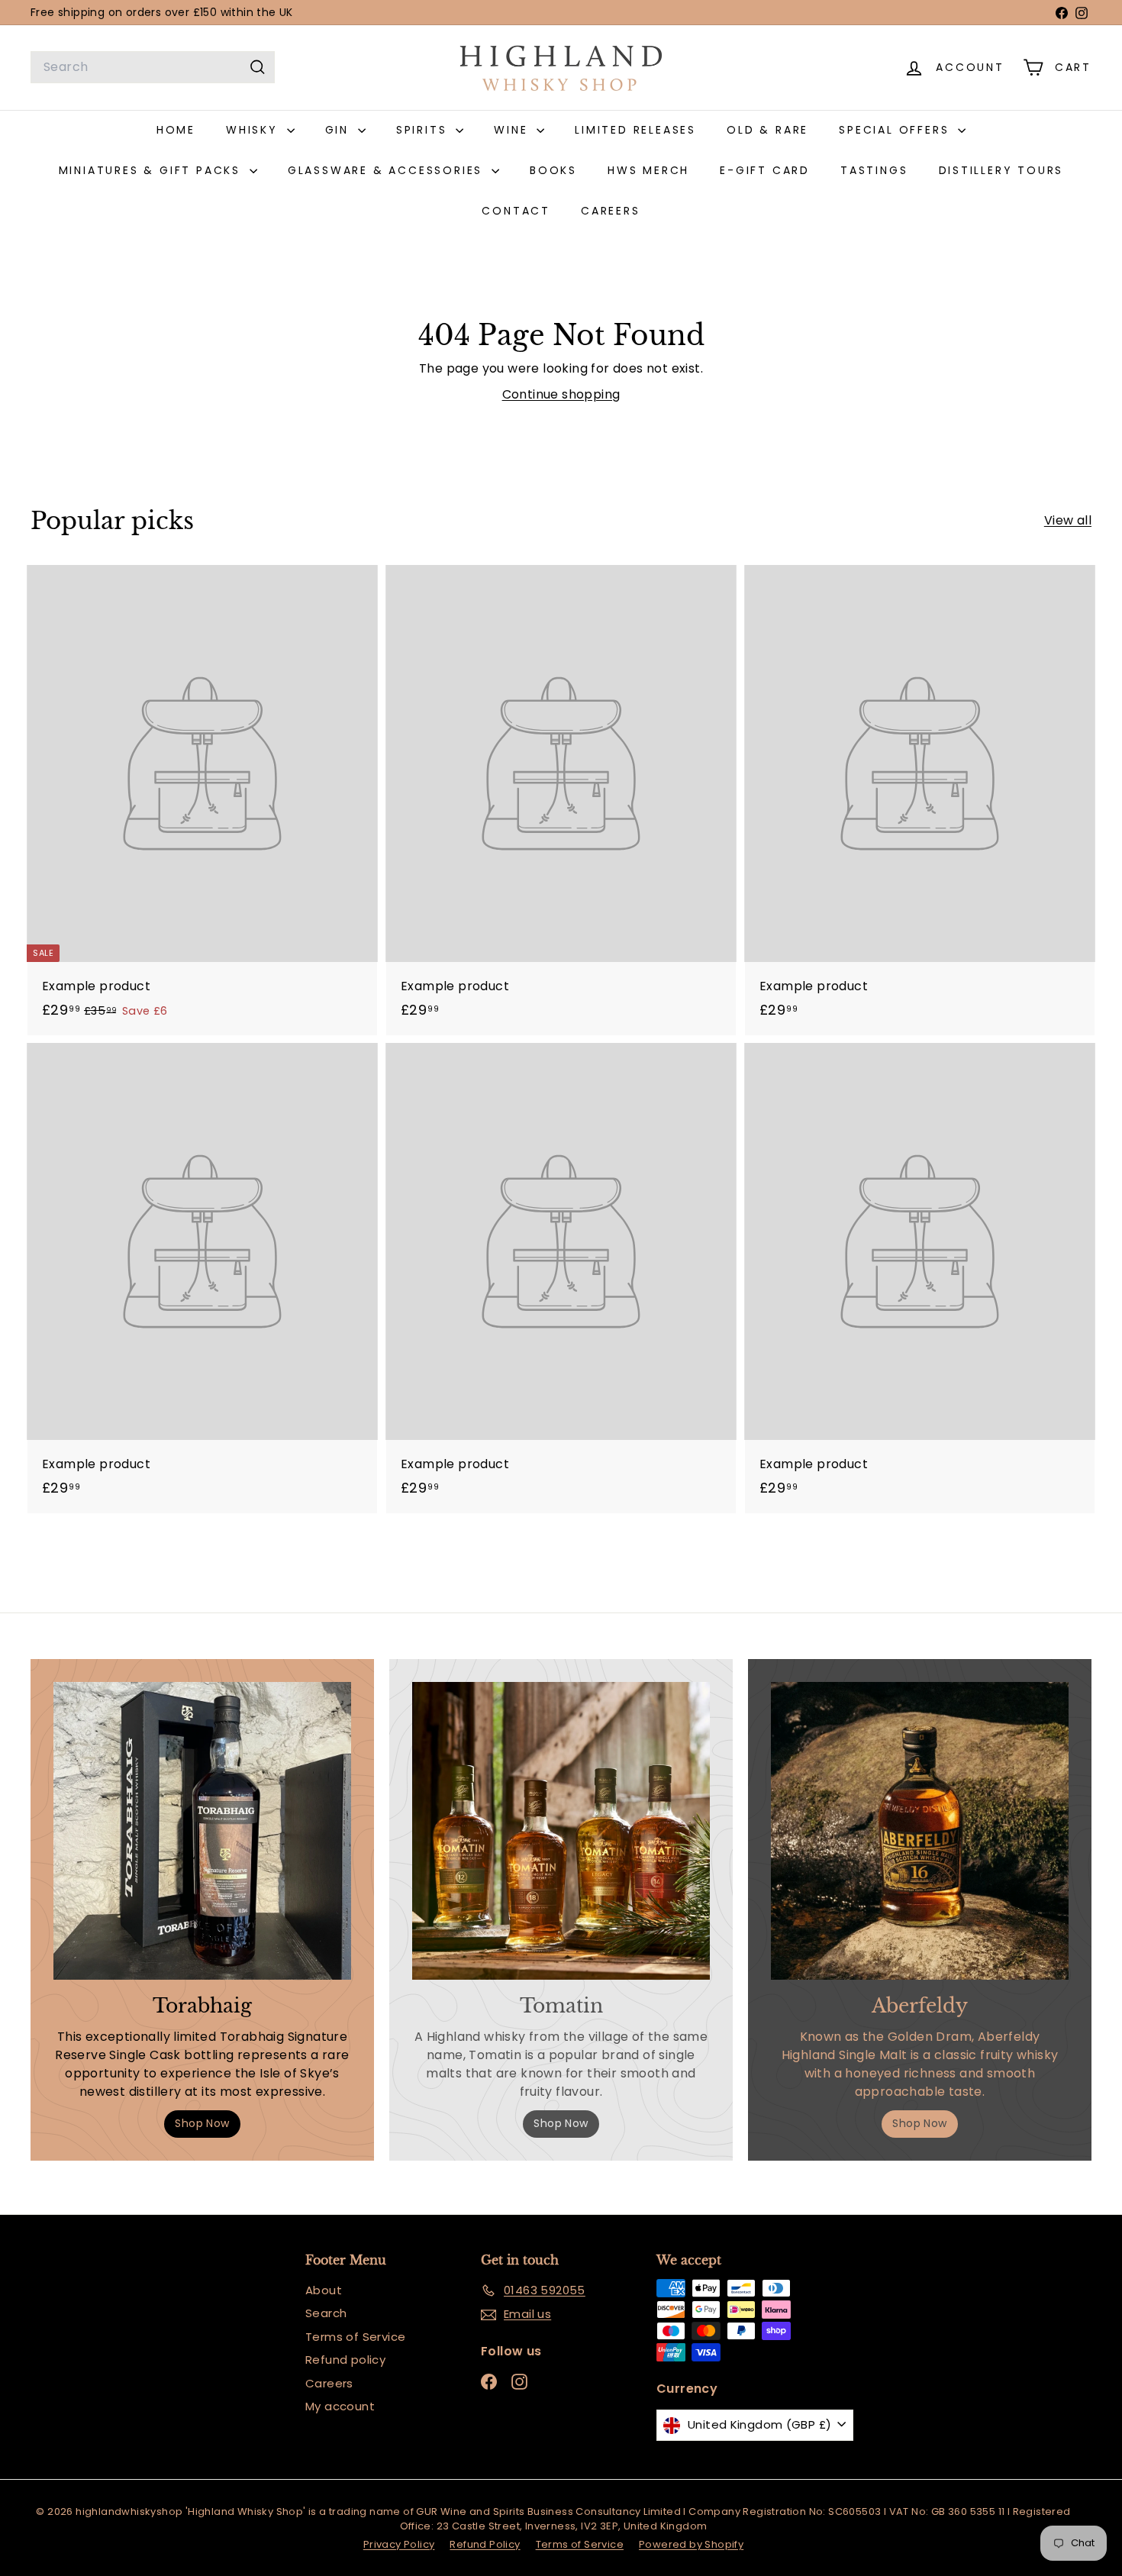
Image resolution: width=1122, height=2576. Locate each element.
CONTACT (516, 211)
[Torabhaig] (202, 1831)
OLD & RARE (767, 130)
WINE (513, 130)
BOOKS (553, 170)
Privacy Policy (399, 2544)
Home (176, 130)
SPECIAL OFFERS (896, 130)
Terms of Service (355, 2337)
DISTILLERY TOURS (1001, 170)
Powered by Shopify (691, 2544)
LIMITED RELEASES (635, 130)
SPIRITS (424, 130)
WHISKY (255, 130)
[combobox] (153, 67)
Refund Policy (485, 2544)
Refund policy (345, 2360)
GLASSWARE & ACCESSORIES (388, 170)
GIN (340, 130)
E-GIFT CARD (765, 170)
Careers (329, 2383)
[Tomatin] (561, 1831)
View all (1068, 520)
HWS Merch (648, 170)
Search (326, 2313)
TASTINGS (874, 170)
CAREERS (611, 211)
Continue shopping (561, 394)
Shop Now (202, 2123)
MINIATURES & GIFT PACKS (152, 170)
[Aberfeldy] (920, 1831)
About (324, 2290)
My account (340, 2406)
